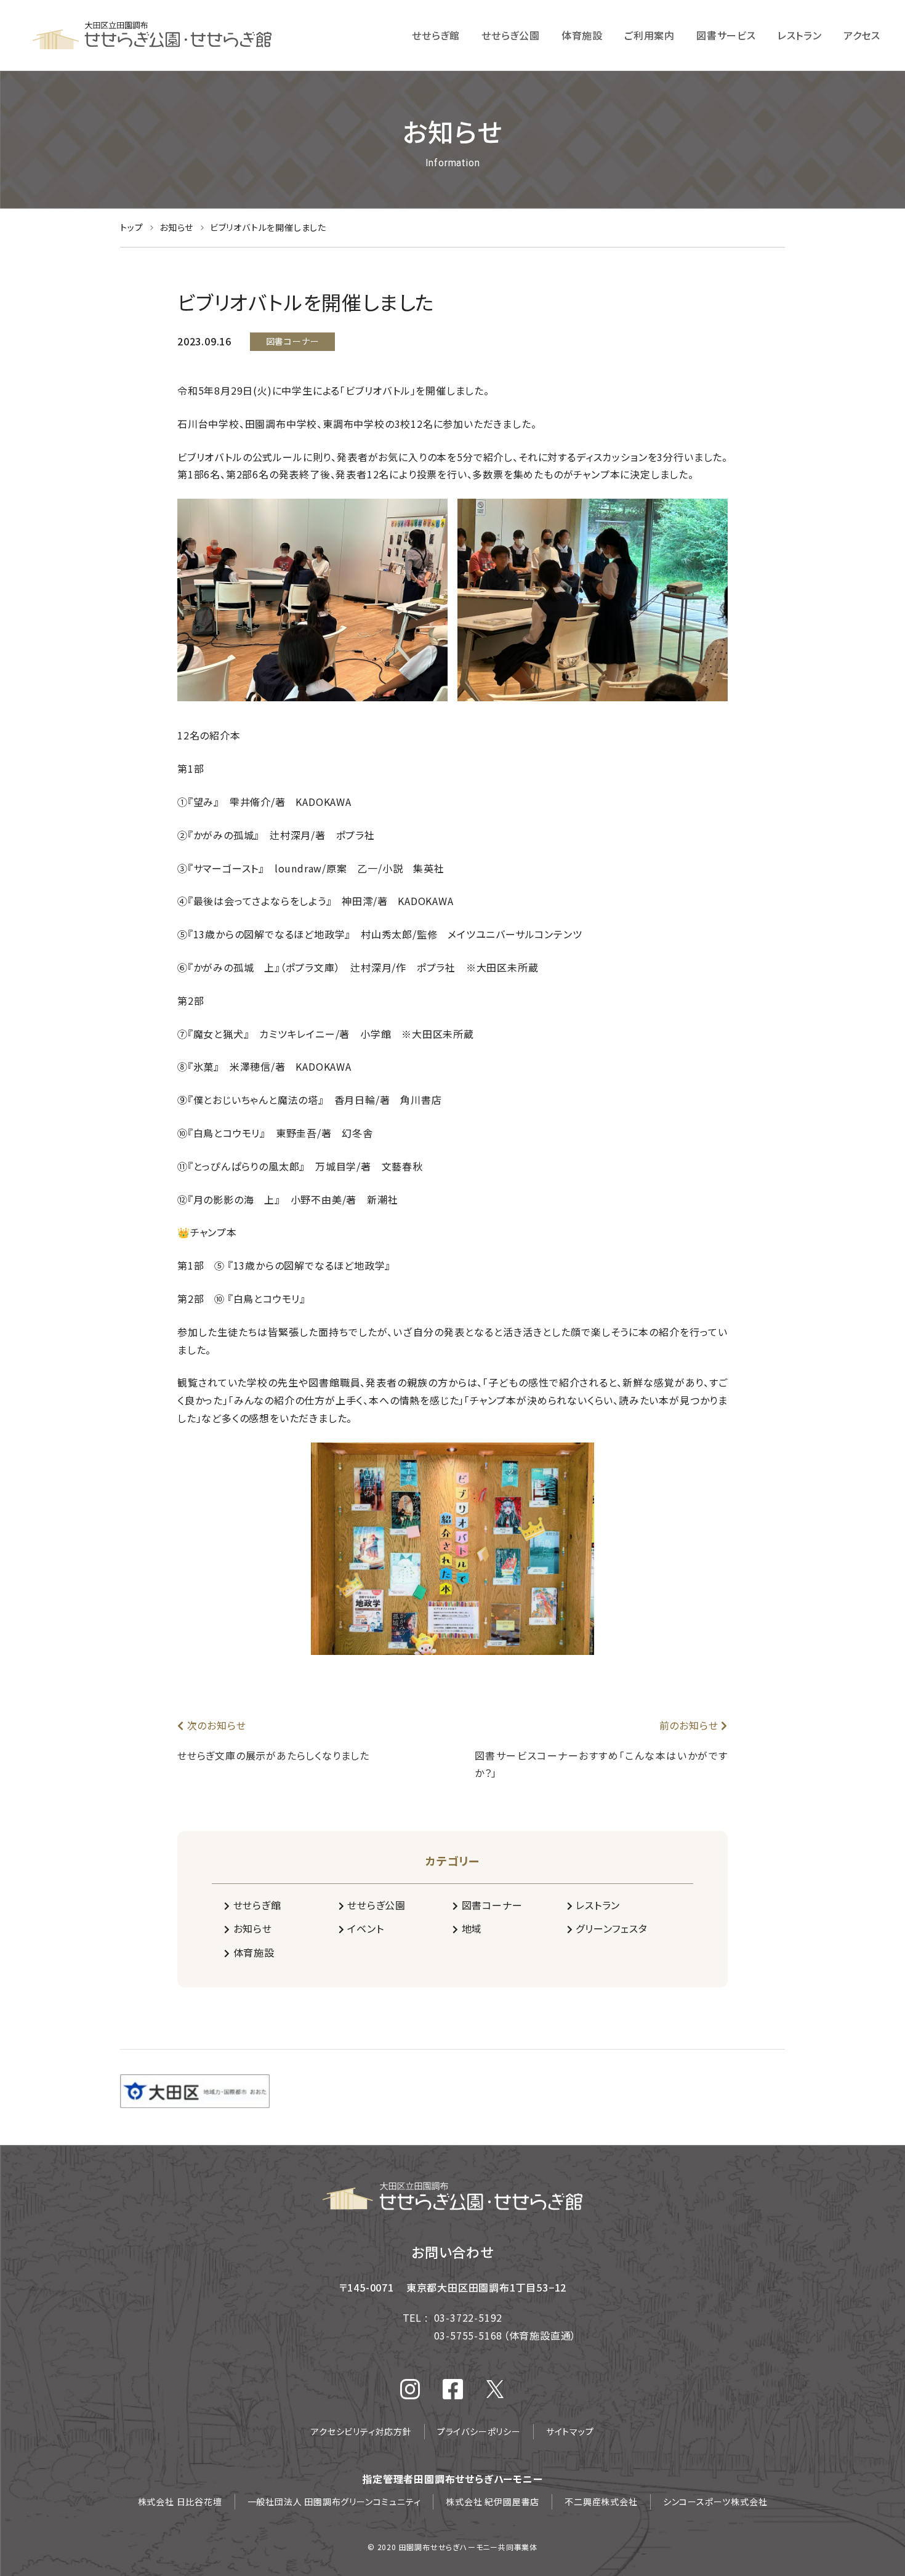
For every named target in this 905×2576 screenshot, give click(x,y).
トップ (133, 227)
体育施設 (582, 35)
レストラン (800, 35)
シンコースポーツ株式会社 (715, 2502)
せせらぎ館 (436, 35)
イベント (364, 1928)
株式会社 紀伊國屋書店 (493, 2502)
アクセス (862, 35)
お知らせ (178, 227)
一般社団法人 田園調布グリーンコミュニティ (334, 2502)
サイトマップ (570, 2431)
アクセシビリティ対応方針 (361, 2431)
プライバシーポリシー (479, 2431)
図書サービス (726, 35)
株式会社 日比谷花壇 (180, 2502)
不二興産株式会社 (601, 2502)
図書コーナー (490, 1905)
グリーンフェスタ (610, 1928)
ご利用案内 (650, 35)
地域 (470, 1928)
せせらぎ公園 (511, 35)
